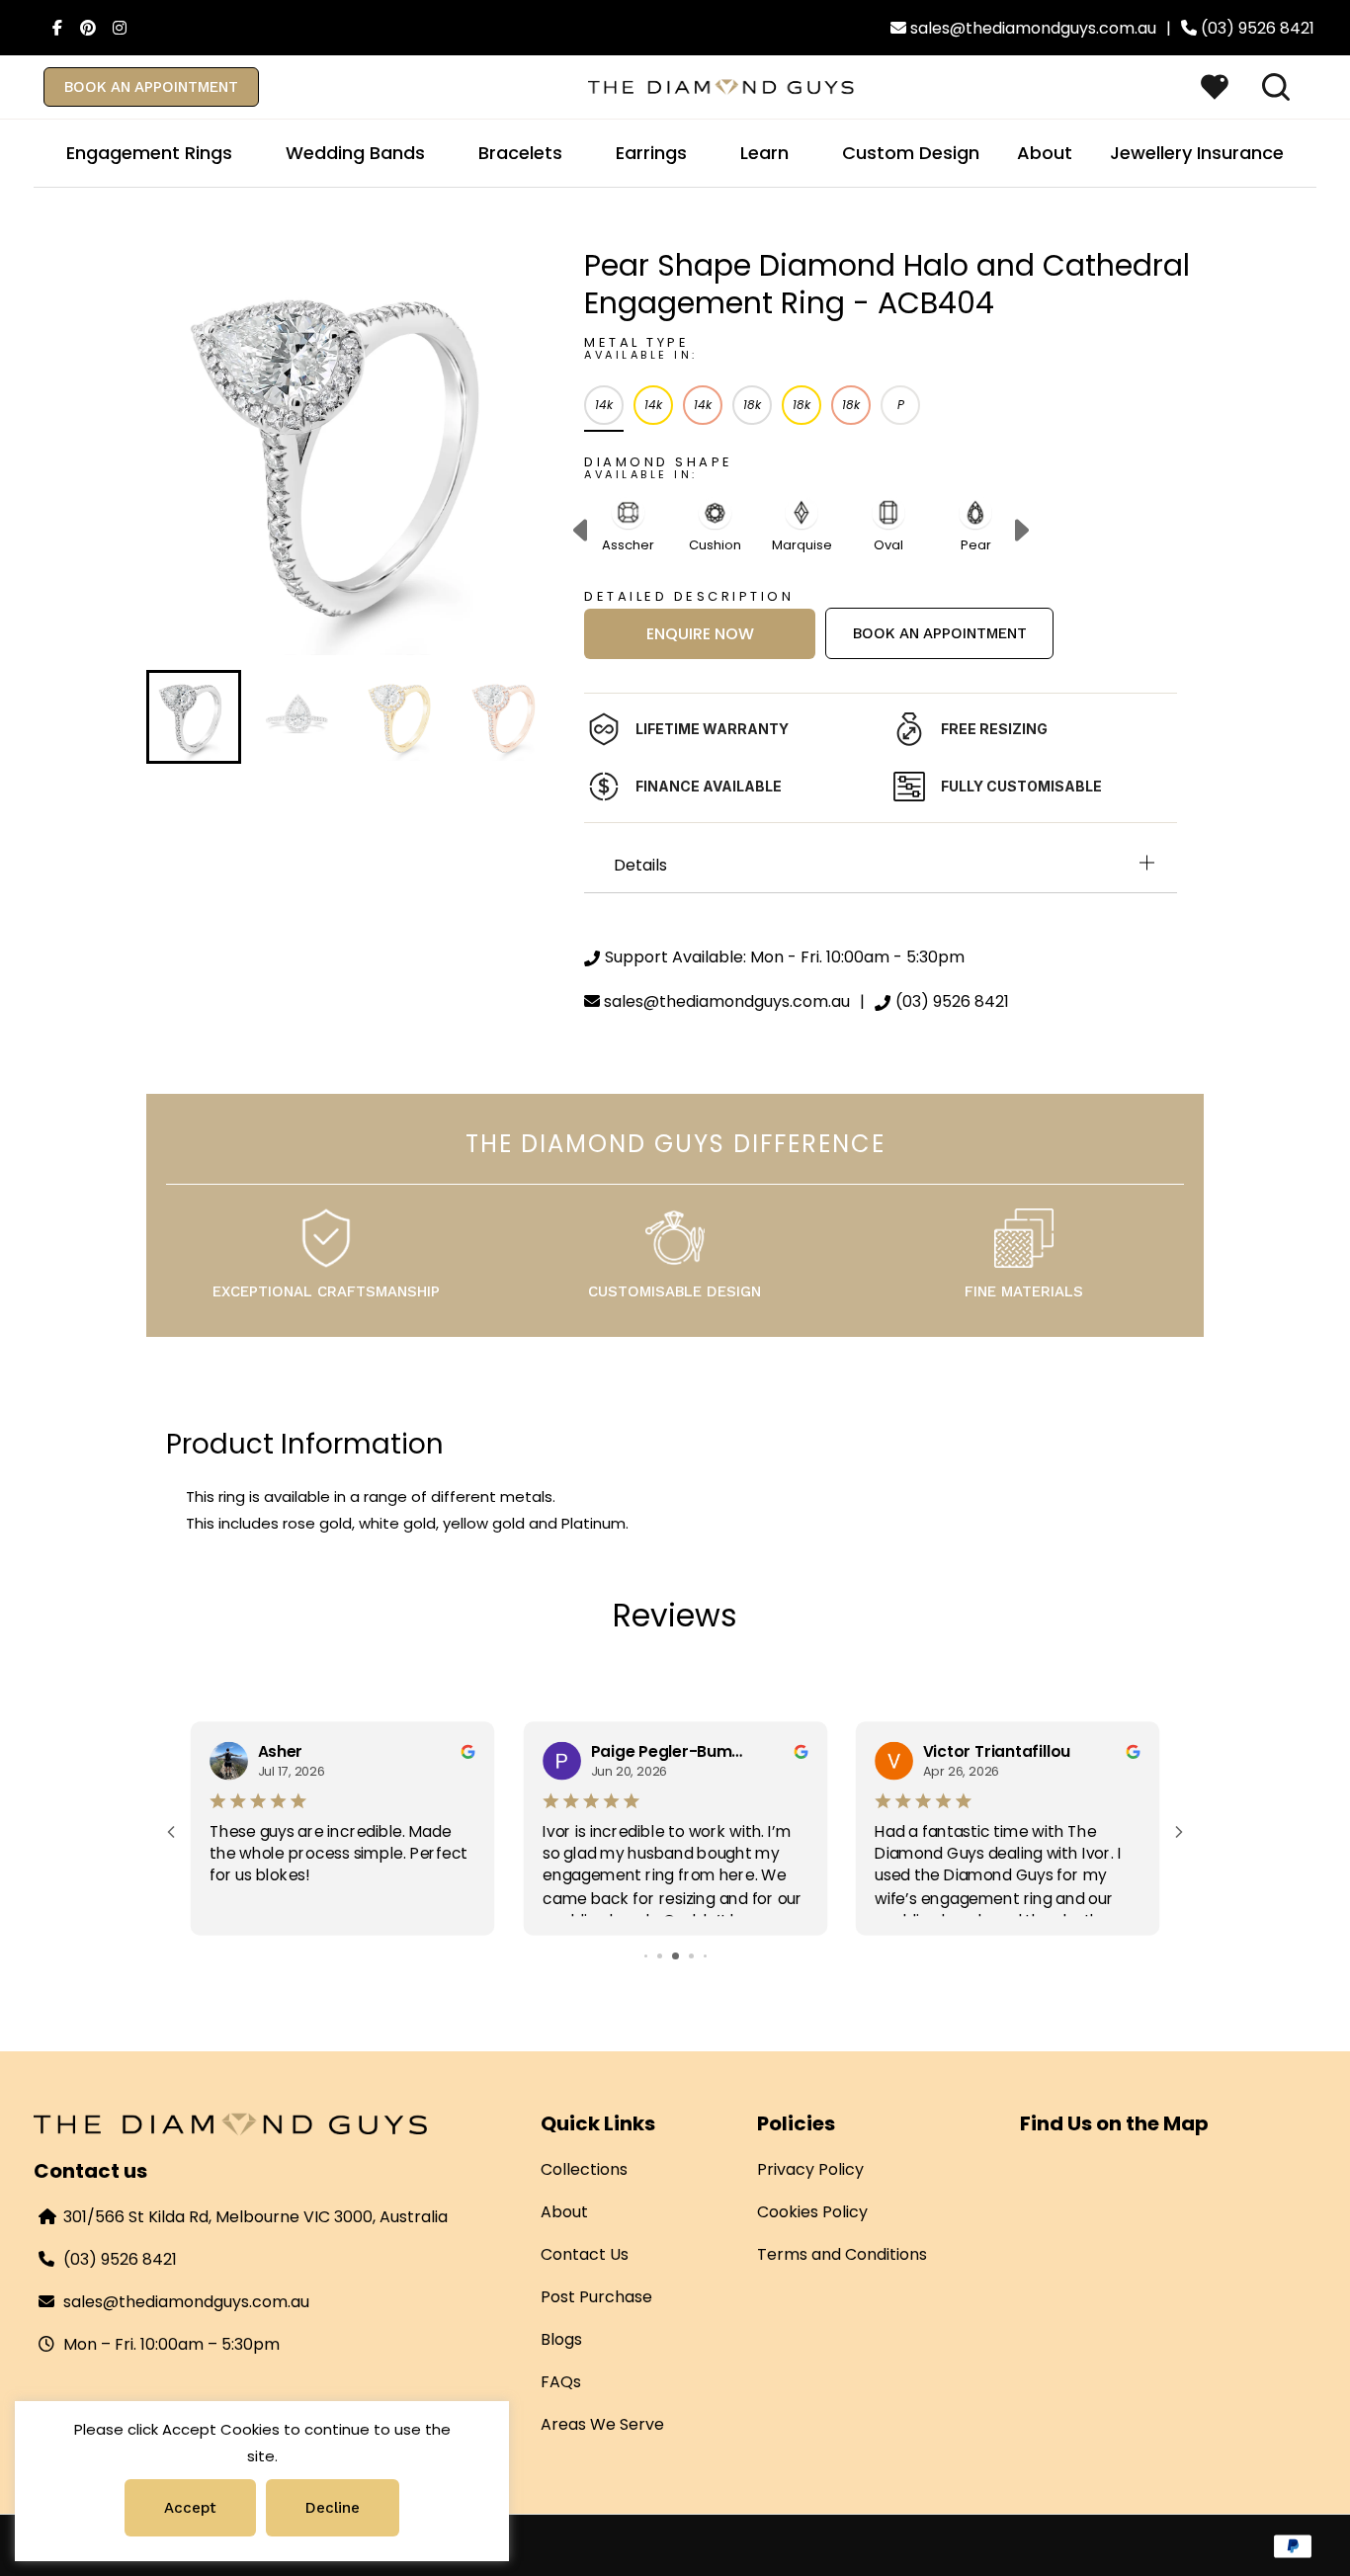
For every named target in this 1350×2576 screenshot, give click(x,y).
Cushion (715, 545)
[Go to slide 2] (646, 1956)
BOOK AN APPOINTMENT (151, 87)
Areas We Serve (602, 2424)
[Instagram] (115, 28)
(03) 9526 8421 (120, 2259)
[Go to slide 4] (675, 1956)
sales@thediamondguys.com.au (186, 2302)
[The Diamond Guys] (721, 85)
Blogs (561, 2339)
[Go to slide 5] (691, 1956)
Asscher (628, 545)
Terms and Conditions (842, 2254)
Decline (333, 2508)
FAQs (561, 2382)
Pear (976, 545)
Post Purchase (596, 2297)
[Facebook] (51, 28)
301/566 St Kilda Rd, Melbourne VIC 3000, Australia (255, 2217)
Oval (888, 545)
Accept (190, 2508)
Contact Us (585, 2254)
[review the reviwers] (467, 1750)
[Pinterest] (83, 28)
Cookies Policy (812, 2212)
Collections (584, 2169)
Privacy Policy (810, 2169)
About (564, 2212)
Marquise (802, 545)
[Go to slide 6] (705, 1956)
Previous (580, 532)
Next (1022, 532)
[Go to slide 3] (660, 1956)
